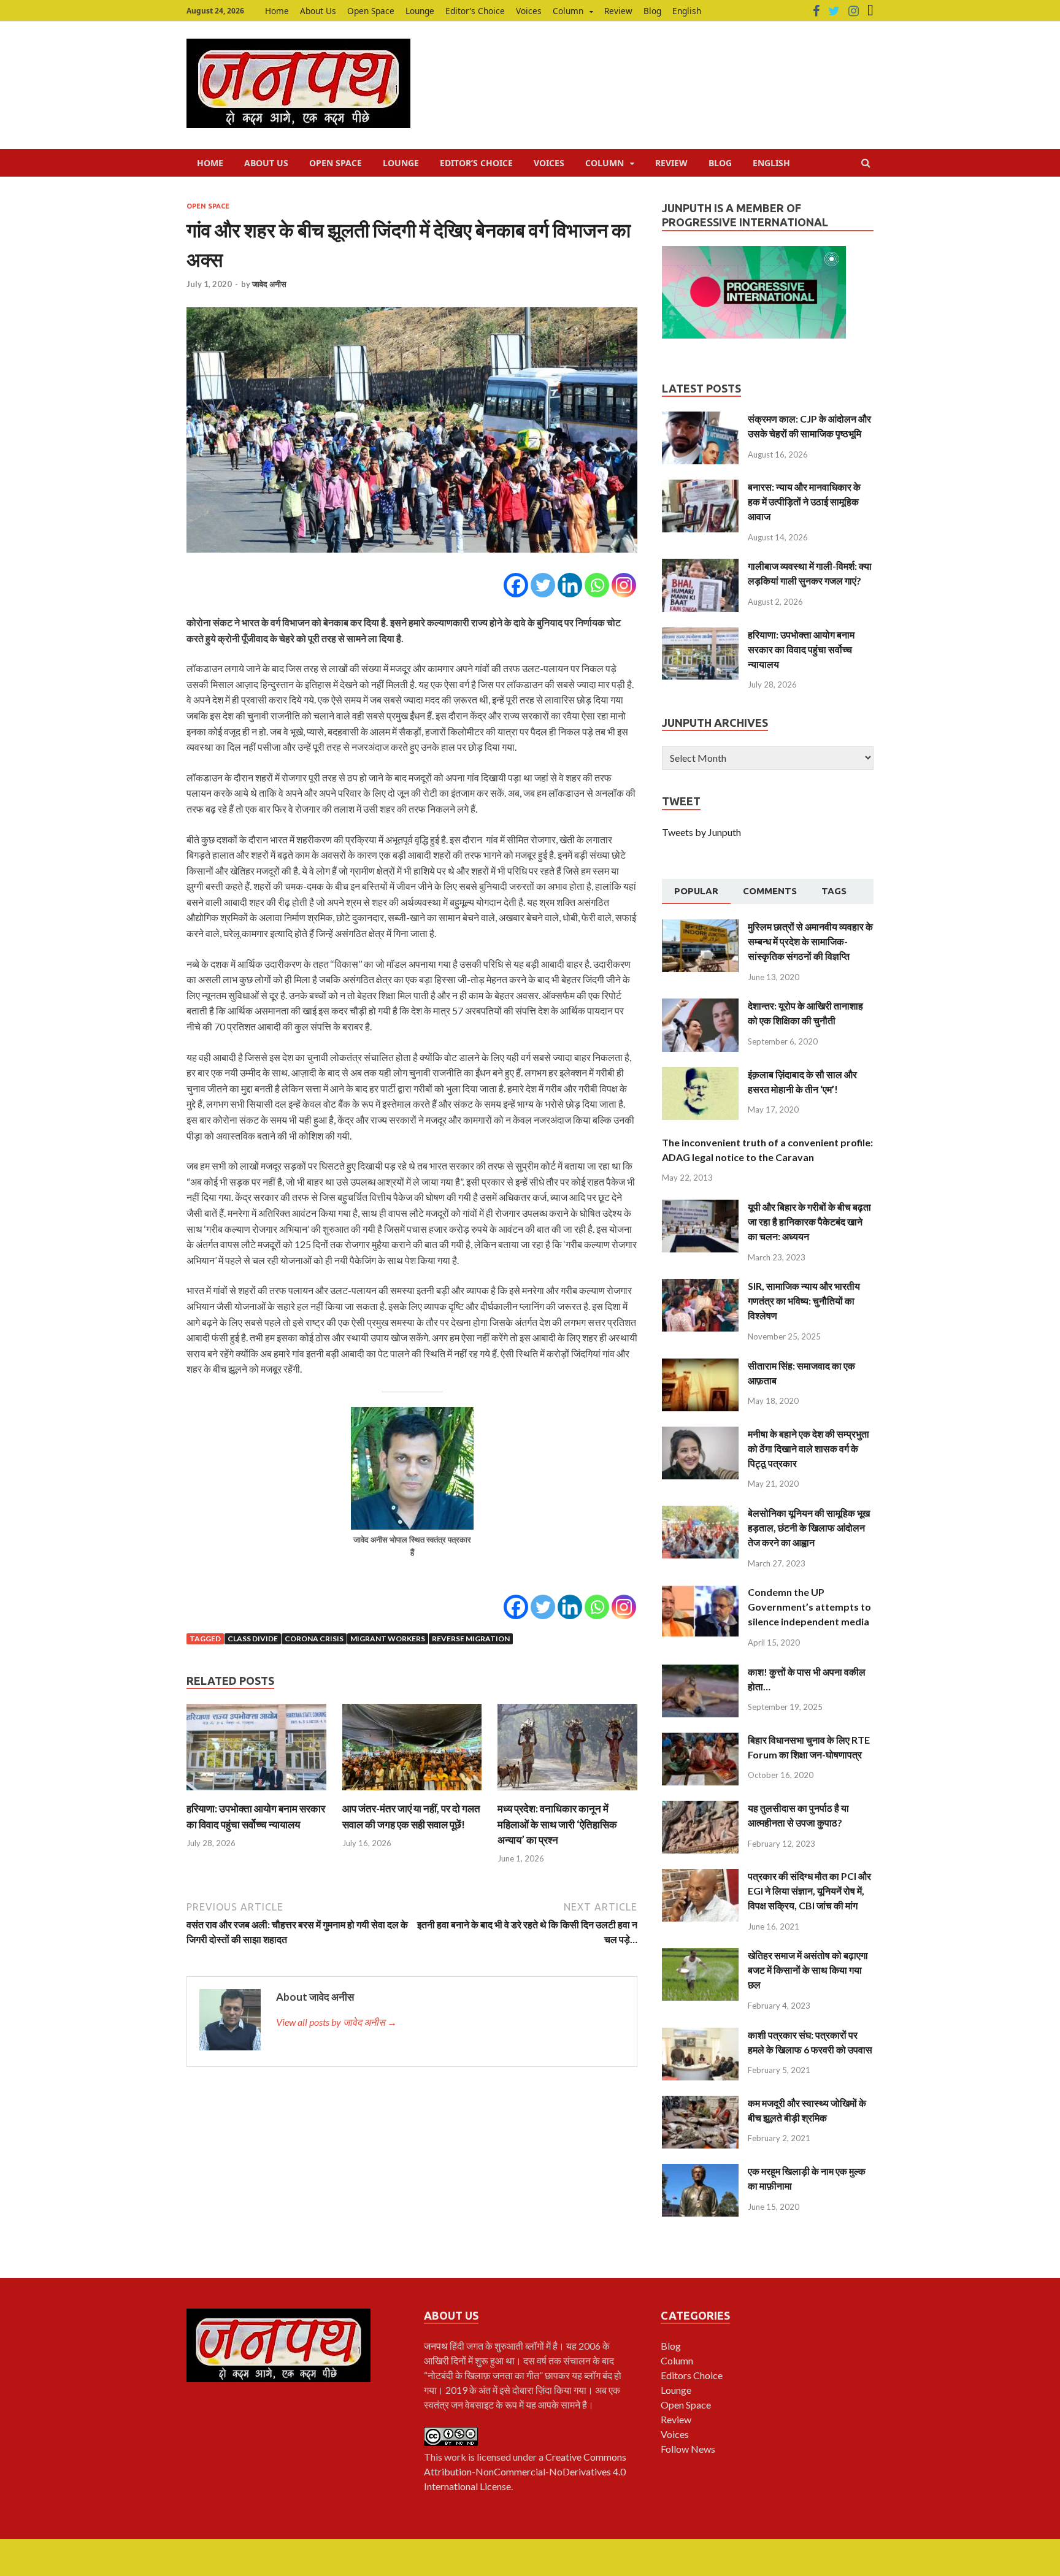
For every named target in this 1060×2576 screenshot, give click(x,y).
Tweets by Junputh (701, 832)
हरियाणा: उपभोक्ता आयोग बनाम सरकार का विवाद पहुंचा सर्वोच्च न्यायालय (801, 649)
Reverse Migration (471, 1639)
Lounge (420, 11)
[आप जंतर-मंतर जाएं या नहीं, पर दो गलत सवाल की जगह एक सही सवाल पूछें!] (412, 1793)
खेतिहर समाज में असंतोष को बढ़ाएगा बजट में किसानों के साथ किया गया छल (808, 1970)
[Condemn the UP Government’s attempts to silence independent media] (700, 1592)
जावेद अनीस (269, 284)
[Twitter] (834, 11)
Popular (696, 891)
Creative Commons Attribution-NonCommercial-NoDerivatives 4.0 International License (525, 2471)
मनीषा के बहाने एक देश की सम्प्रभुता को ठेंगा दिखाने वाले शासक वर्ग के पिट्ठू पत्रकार (808, 1448)
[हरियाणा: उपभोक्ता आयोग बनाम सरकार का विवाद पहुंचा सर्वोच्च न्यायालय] (256, 1793)
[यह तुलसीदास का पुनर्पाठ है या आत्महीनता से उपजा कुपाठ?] (700, 1808)
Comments (770, 891)
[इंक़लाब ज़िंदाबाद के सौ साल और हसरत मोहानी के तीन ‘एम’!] (700, 1074)
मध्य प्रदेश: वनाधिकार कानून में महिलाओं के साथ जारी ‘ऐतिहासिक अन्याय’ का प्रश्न (557, 1824)
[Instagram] (854, 11)
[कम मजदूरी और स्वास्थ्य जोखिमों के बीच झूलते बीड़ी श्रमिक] (700, 2103)
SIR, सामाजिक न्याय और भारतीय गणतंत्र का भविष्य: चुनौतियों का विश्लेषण (804, 1301)
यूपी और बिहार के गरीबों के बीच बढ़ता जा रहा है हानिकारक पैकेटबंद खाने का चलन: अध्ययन (809, 1221)
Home (277, 11)
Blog (652, 11)
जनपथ (437, 2346)
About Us (318, 11)
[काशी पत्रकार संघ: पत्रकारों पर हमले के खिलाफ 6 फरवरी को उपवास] (700, 2035)
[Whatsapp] (597, 585)
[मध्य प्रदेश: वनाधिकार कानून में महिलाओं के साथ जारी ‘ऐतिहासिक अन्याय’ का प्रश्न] (567, 1793)
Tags (834, 891)
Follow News (688, 2449)
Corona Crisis (314, 1639)
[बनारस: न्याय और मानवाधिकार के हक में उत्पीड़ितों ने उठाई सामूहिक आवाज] (700, 487)
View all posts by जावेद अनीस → (336, 2022)
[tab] (696, 892)
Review (618, 11)
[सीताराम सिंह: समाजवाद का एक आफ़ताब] (700, 1366)
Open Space (371, 11)
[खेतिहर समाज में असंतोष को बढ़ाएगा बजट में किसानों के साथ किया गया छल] (700, 1955)
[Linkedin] (570, 585)
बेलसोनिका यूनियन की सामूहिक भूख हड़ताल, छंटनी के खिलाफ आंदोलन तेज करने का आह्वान (809, 1528)
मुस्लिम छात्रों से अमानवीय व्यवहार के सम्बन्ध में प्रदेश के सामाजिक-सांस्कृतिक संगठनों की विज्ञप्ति (810, 941)
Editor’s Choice (475, 11)
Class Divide (253, 1639)
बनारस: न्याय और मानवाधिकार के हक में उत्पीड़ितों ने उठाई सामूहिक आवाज (804, 501)
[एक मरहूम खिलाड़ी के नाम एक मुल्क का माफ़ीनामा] (700, 2171)
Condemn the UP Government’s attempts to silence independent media (809, 1607)
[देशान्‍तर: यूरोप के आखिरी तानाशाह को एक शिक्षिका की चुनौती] (700, 1006)
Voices (529, 11)
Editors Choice (692, 2375)
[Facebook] (816, 11)
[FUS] (870, 11)
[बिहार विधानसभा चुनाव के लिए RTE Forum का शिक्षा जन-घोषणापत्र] (700, 1740)
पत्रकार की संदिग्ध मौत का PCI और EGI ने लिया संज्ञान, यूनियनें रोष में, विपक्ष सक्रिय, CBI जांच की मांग (809, 1891)
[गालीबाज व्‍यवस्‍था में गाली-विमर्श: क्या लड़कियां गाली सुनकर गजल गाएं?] (700, 566)
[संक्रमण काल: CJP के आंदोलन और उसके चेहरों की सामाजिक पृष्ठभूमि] (700, 419)
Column (568, 11)
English (687, 11)
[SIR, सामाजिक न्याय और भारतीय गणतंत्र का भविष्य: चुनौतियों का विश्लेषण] (700, 1286)
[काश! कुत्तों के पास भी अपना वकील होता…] (700, 1672)
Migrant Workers (388, 1639)
